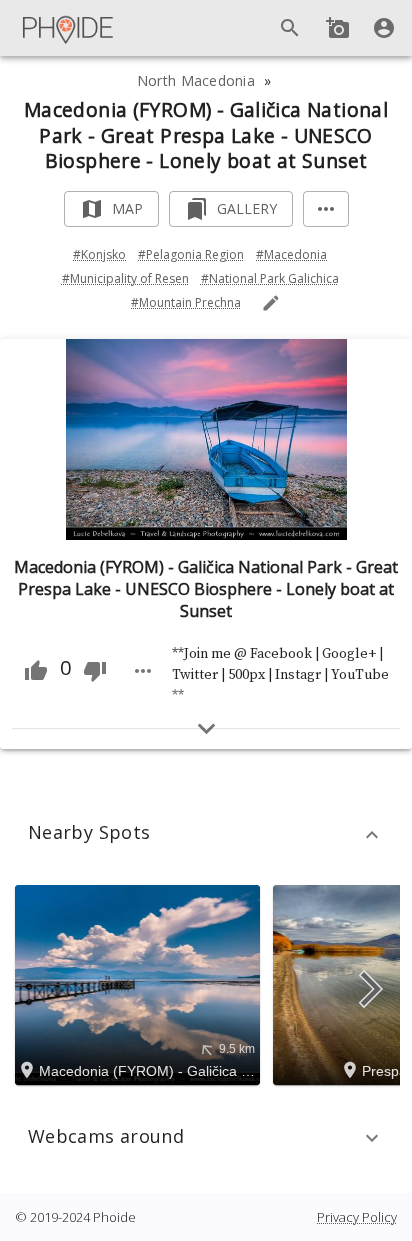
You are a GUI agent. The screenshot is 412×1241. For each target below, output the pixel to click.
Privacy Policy (357, 1217)
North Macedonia (196, 80)
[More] (326, 209)
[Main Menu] (69, 28)
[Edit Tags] (271, 303)
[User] (384, 28)
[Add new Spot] (338, 28)
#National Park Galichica (270, 278)
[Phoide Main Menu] (69, 28)
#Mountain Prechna (186, 302)
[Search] (290, 28)
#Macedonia (291, 254)
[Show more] (206, 728)
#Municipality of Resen (125, 278)
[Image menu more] (143, 671)
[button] (206, 835)
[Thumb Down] (95, 671)
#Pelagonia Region (191, 254)
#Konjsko (99, 254)
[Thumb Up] (36, 671)
